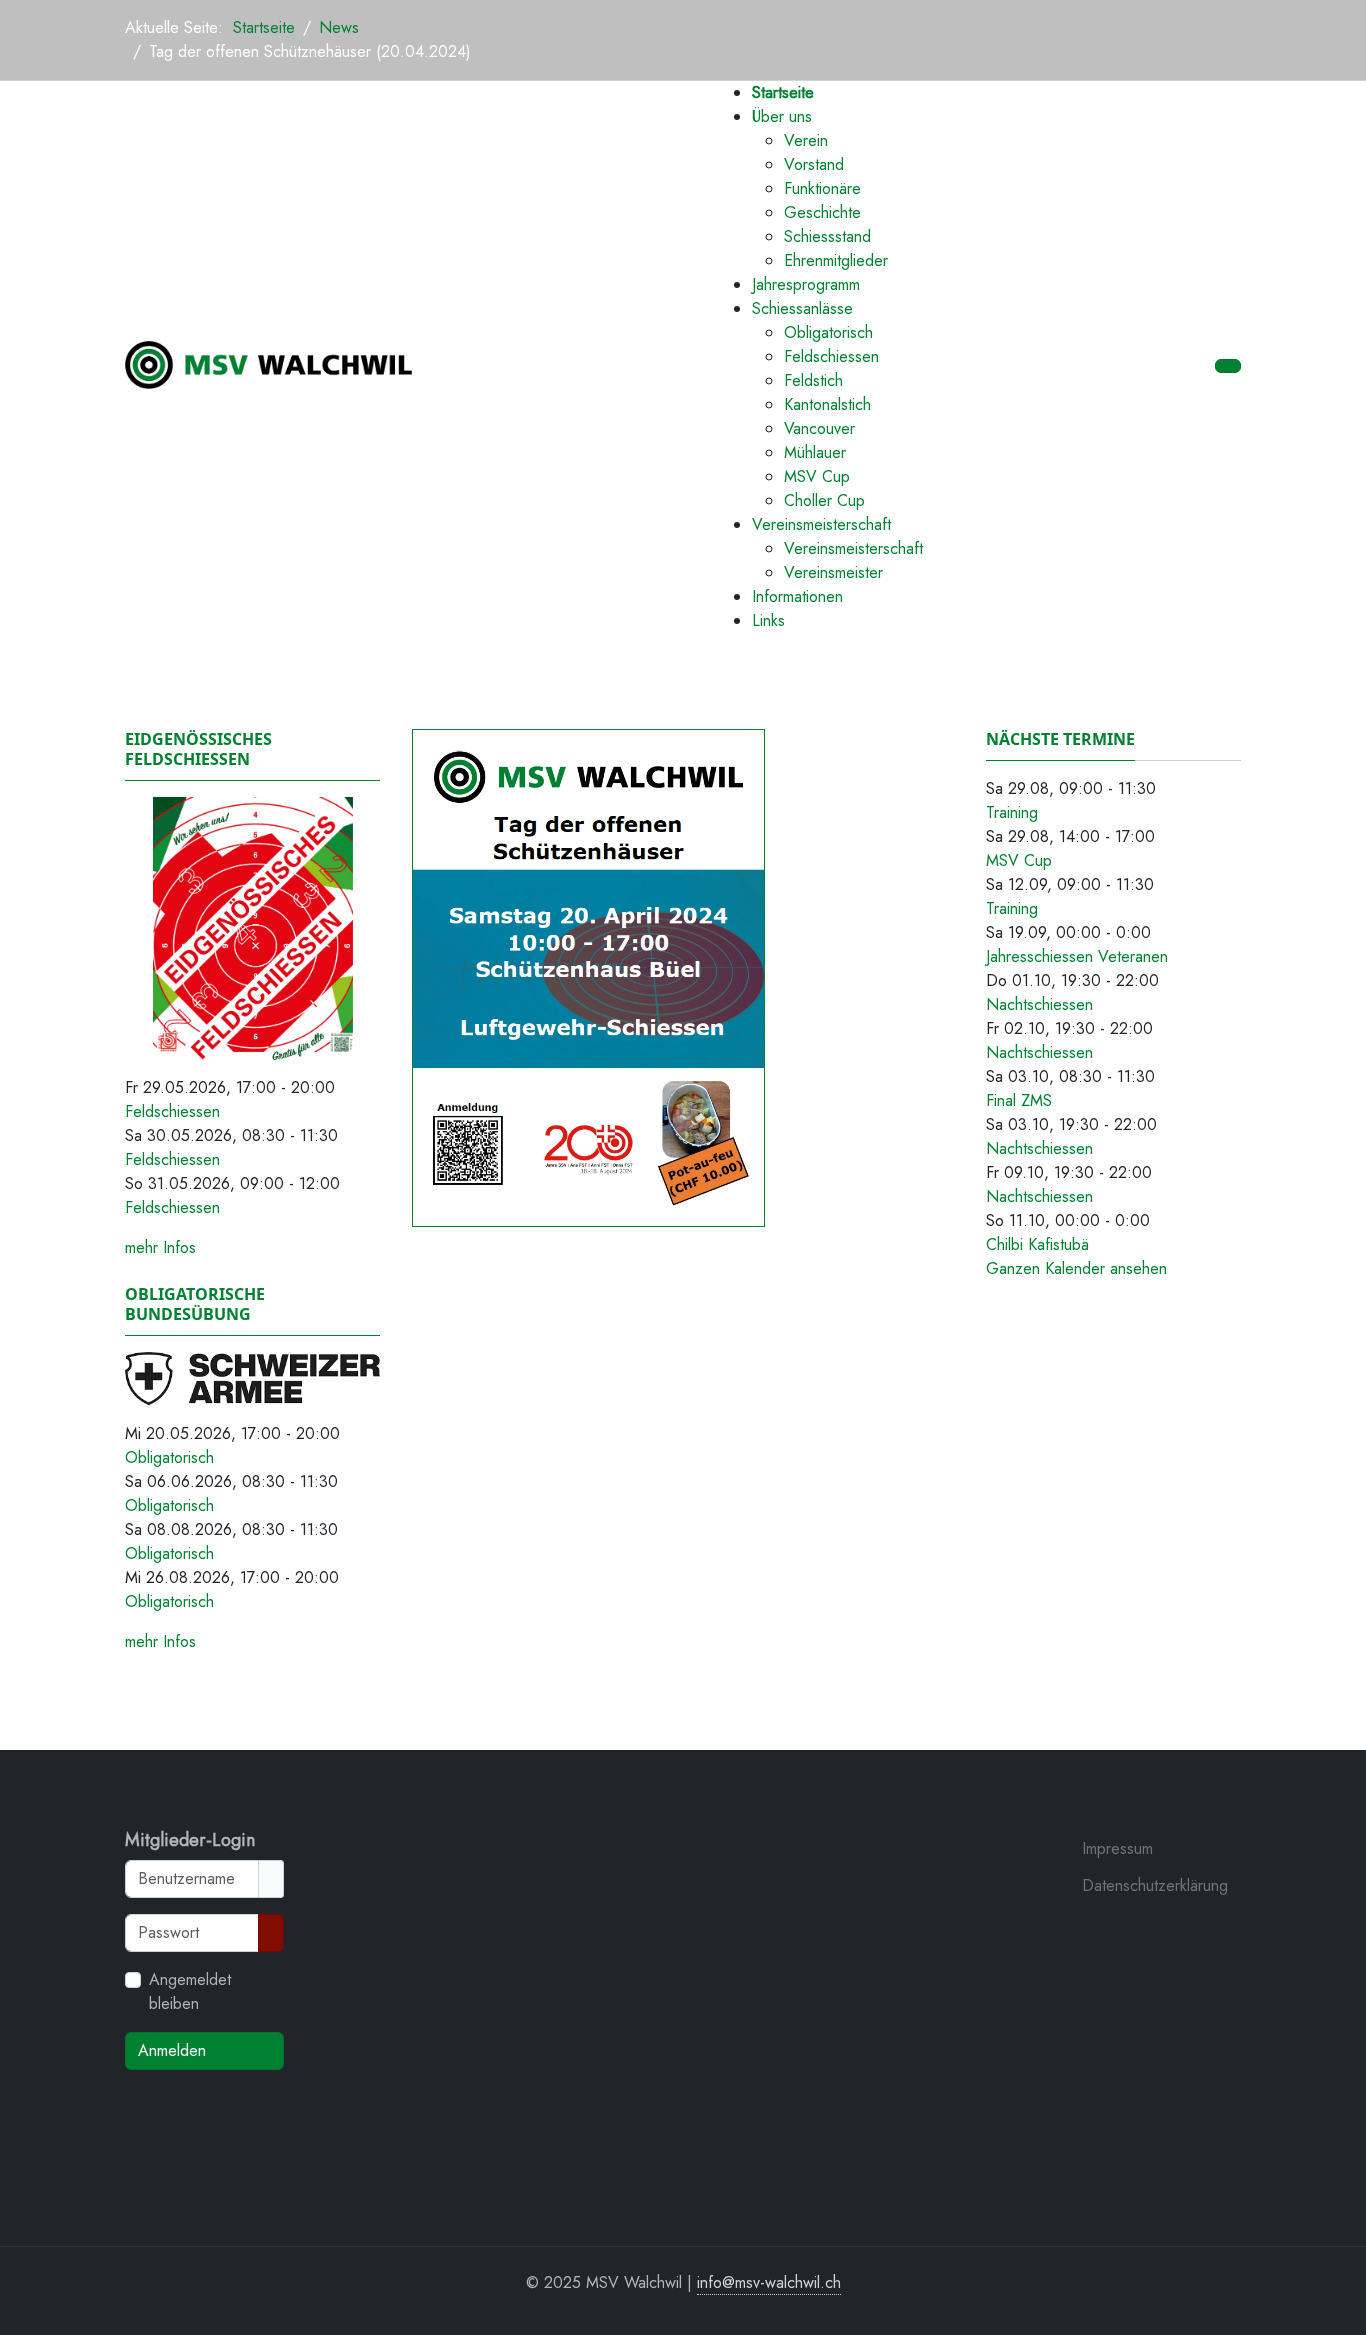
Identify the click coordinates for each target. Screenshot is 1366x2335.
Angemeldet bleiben (190, 1991)
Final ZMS (1019, 1100)
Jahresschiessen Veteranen (1077, 956)
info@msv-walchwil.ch (769, 2282)
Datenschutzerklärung (1155, 1885)
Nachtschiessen (1039, 1004)
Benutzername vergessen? (173, 2137)
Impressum (1117, 1848)
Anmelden (172, 2050)
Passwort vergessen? (197, 2093)
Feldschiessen (172, 1111)
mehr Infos (160, 1247)
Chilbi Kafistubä (1037, 1244)
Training (1012, 812)
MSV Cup (1019, 860)
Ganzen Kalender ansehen (1076, 1268)
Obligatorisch (169, 1457)
